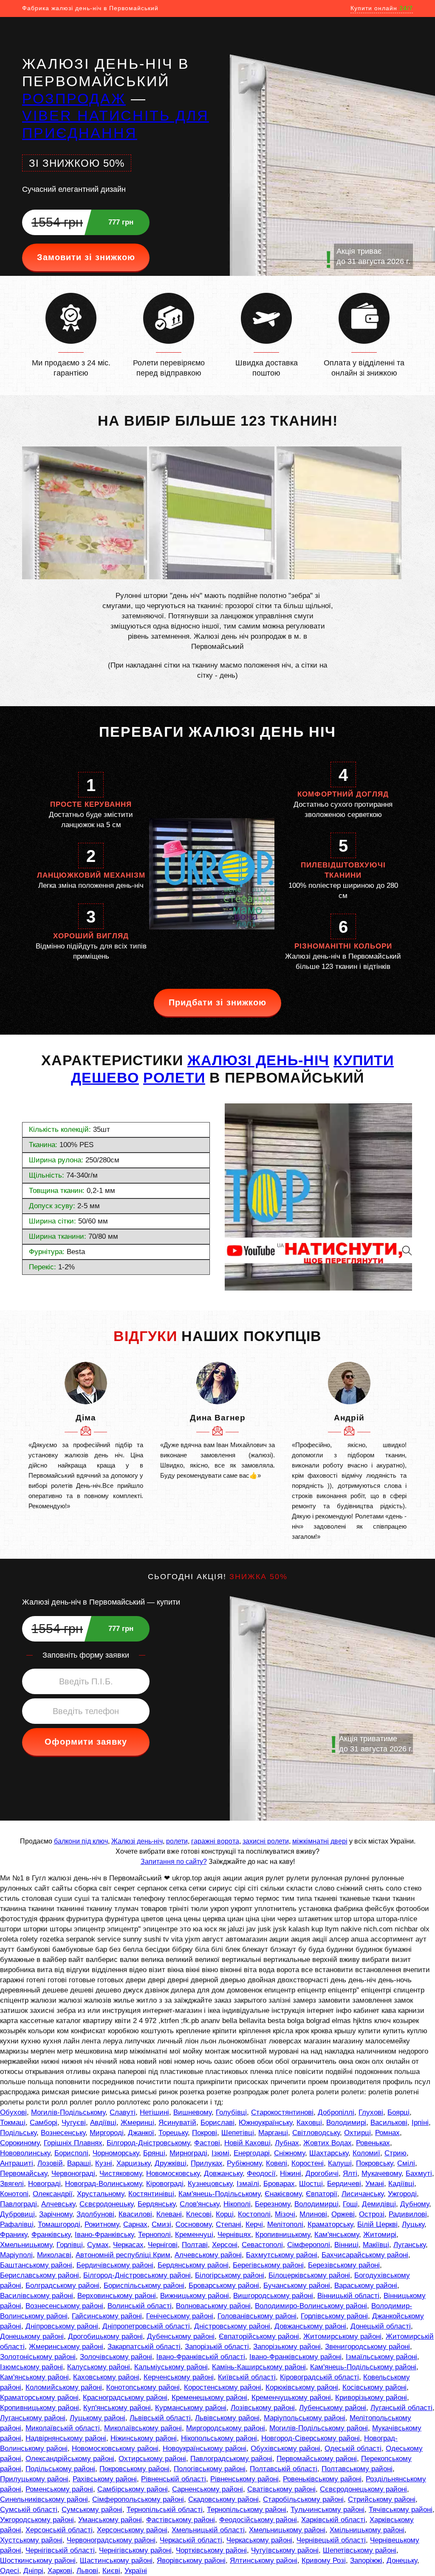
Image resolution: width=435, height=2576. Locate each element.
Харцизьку (133, 2163)
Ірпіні (420, 2123)
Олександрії (53, 2194)
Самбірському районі (133, 2489)
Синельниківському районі (44, 2499)
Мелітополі (285, 2224)
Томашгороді (59, 2224)
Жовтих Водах (328, 2143)
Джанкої (141, 2133)
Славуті (123, 2112)
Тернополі (154, 2235)
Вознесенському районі (64, 2306)
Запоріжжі (366, 2561)
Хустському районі (31, 2540)
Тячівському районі (401, 2510)
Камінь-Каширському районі (259, 2367)
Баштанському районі (36, 2265)
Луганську (410, 2245)
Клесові (199, 2214)
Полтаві (195, 2245)
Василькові (389, 2123)
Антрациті (17, 2163)
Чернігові (163, 2245)
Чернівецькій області (331, 2540)
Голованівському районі (257, 2316)
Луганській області (401, 2408)
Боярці (398, 2112)
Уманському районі (110, 2520)
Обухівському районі (285, 2448)
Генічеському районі (180, 2316)
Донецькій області (381, 2326)
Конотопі (14, 2194)
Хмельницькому (26, 2245)
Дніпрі (33, 2571)
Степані (229, 2224)
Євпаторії (322, 2194)
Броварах (279, 2184)
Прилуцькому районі (34, 2479)
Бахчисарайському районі (365, 2255)
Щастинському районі (116, 2561)
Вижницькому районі (195, 2296)
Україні (136, 2571)
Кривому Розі (324, 2561)
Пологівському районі (210, 2469)
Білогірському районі (230, 2275)
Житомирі (380, 2235)
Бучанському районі (297, 2286)
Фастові (207, 2143)
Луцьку (413, 2224)
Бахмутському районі (282, 2255)
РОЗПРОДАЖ (74, 98)
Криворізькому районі (371, 2398)
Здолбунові (95, 2214)
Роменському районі (59, 2489)
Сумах (98, 2245)
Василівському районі (37, 2296)
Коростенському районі (223, 2387)
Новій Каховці (247, 2143)
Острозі (372, 2214)
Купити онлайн (382, 8)
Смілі (406, 2163)
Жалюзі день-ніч (137, 1841)
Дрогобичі (322, 2173)
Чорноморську (116, 2153)
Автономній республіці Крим (123, 2255)
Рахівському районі (105, 2479)
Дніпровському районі (62, 2326)
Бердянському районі (193, 2265)
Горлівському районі (334, 2316)
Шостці (311, 2184)
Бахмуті (419, 2173)
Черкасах (128, 2245)
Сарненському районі (208, 2489)
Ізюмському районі (31, 2367)
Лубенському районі (333, 2408)
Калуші (340, 2163)
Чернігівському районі (135, 2550)
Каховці (309, 2123)
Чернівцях (234, 2235)
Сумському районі (92, 2510)
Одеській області (353, 2448)
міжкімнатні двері (320, 1841)
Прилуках (207, 2163)
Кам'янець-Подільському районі (363, 2367)
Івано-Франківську (104, 2235)
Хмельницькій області (208, 2530)
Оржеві (343, 2214)
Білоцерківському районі (309, 2275)
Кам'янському (337, 2235)
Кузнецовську (210, 2184)
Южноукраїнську (266, 2123)
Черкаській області (191, 2540)
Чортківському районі (211, 2550)
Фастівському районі (181, 2520)
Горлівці (70, 2245)
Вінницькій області (348, 2296)
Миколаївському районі (143, 2428)
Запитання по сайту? (174, 1862)
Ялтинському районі (264, 2561)
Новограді (44, 2184)
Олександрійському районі (70, 2459)
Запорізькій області (217, 2347)
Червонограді (73, 2173)
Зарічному (56, 2214)
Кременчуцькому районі (291, 2398)
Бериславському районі (40, 2275)
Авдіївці (103, 2123)
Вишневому (192, 2112)
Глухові (371, 2112)
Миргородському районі (226, 2428)
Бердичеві (344, 2184)
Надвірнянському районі (66, 2438)
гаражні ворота (215, 1841)
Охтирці (357, 2133)
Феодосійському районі (258, 2520)
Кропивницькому (283, 2235)
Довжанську (223, 2173)
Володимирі (346, 2123)
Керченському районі (179, 2377)
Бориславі (217, 2123)
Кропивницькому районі (40, 2408)
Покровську (374, 2163)
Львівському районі (227, 2418)
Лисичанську (363, 2194)
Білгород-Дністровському (148, 2143)
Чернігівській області (60, 2550)
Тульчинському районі (328, 2510)
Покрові (205, 2133)
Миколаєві (54, 2255)
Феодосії (261, 2173)
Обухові (13, 2112)
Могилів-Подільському (68, 2112)
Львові (87, 2571)
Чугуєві (74, 2123)
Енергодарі (252, 2153)
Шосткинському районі (38, 2561)
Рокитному (102, 2224)
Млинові (313, 2214)
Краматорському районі (39, 2398)
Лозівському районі (263, 2408)
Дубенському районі (181, 2336)
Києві (111, 2571)
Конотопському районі (143, 2387)
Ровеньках (373, 2143)
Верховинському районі (117, 2296)
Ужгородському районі (37, 2520)
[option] (86, 1437)
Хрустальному (100, 2194)
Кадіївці (401, 2184)
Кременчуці (194, 2235)
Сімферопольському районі (138, 2499)
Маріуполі (16, 2255)
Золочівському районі (116, 2357)
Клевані (169, 2214)
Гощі (350, 2204)
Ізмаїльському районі (381, 2357)
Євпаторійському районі (259, 2336)
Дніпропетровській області (146, 2326)
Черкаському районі (259, 2540)
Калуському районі (99, 2367)
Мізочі (285, 2214)
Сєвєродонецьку (106, 2204)
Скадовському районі (223, 2499)
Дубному (415, 2204)
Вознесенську (63, 2133)
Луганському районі (33, 2418)
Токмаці (13, 2123)
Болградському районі (62, 2286)
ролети (177, 1841)
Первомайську (24, 2173)
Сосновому (193, 2224)
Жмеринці (137, 2123)
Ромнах (387, 2133)
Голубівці (231, 2112)
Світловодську (316, 2133)
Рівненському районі (244, 2479)
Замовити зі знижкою (86, 257)
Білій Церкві (377, 2224)
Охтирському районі (152, 2459)
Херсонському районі (132, 2530)
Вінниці (346, 2245)
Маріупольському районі (305, 2418)
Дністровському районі (232, 2326)
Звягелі (12, 2184)
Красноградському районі (125, 2398)
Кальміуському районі (171, 2367)
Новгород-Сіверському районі (311, 2438)
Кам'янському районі (34, 2377)
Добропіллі (336, 2112)
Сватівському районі (281, 2489)
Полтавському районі (357, 2469)
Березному (273, 2204)
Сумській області (29, 2510)
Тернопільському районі (247, 2510)
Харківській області (333, 2520)
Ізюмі (220, 2153)
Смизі (161, 2224)
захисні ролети (266, 1841)
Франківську (51, 2235)
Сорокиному (20, 2143)
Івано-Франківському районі (295, 2357)
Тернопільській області (165, 2510)
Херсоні (225, 2245)
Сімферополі (309, 2245)
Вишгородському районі (273, 2296)
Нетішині (154, 2112)
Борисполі (71, 2153)
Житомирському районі (342, 2336)
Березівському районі (344, 2265)
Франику (14, 2235)
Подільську (18, 2133)
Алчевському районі (208, 2255)
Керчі (254, 2224)
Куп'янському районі (117, 2408)
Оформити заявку (86, 1742)
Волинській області (140, 2306)
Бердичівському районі (115, 2265)
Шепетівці (238, 2133)
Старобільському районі (303, 2499)
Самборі (44, 2123)
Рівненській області (174, 2479)
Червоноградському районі (111, 2540)
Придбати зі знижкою (217, 1002)
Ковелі (277, 2163)
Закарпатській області (144, 2347)
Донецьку (402, 2561)
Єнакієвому (283, 2194)
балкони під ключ (81, 1841)
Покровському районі (134, 2469)
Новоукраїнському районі (205, 2448)
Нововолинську (25, 2153)
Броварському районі (224, 2286)
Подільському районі (60, 2469)
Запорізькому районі (287, 2347)
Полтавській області (284, 2469)
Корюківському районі (302, 2387)
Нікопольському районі (219, 2438)
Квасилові (135, 2214)
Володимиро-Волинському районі (311, 2306)
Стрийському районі (382, 2499)
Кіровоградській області (319, 2377)
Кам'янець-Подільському (219, 2194)
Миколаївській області (63, 2428)
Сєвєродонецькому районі (363, 2489)
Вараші (79, 2163)
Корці (225, 2214)
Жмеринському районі (66, 2347)
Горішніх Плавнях (73, 2143)
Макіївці (376, 2245)
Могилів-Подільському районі (319, 2428)
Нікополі (237, 2204)
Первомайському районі (317, 2459)
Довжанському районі (310, 2326)
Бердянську (157, 2204)
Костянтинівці (151, 2194)
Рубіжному (244, 2163)
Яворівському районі (191, 2561)
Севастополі (262, 2245)
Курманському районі (191, 2408)
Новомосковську (173, 2173)
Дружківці (171, 2163)
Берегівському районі (268, 2265)
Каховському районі (106, 2377)
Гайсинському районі (107, 2316)
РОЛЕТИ (174, 1078)
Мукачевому (381, 2173)
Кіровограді (165, 2184)
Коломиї (366, 2153)
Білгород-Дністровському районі (137, 2275)
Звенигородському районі (367, 2347)
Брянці (154, 2153)
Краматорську (330, 2224)
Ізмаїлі (248, 2184)
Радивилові (408, 2214)
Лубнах (287, 2143)
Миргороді (107, 2133)
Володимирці (316, 2204)
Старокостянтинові (282, 2112)
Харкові (60, 2571)
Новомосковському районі (115, 2448)
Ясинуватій (177, 2123)
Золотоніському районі (38, 2357)
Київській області (247, 2377)
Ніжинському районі (144, 2438)
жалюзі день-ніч (258, 1060)
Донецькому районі (32, 2336)
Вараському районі (366, 2286)
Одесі (10, 2571)
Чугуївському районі (285, 2550)
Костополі (254, 2214)
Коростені (308, 2163)
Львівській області (160, 2418)
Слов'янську (199, 2204)
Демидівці (379, 2204)
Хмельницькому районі (287, 2530)
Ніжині (291, 2173)
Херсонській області (59, 2530)
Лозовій (50, 2163)
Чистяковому (121, 2173)
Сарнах (135, 2224)
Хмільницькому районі (367, 2530)
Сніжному (290, 2153)
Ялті (350, 2173)
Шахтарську (329, 2153)
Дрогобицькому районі (105, 2336)
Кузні (104, 2163)
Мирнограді (188, 2153)
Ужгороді (402, 2194)
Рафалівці (17, 2224)
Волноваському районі (213, 2306)
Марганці (273, 2133)
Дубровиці (17, 2214)
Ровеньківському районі (322, 2479)
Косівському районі (374, 2387)
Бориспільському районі (144, 2286)
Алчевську (58, 2204)
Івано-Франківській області (201, 2357)
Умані (375, 2184)
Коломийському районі (64, 2387)
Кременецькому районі (209, 2398)
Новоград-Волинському (103, 2184)
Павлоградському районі (231, 2459)
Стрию (395, 2153)
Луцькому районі (97, 2418)
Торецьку (173, 2133)
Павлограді (18, 2204)
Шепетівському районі (360, 2550)
